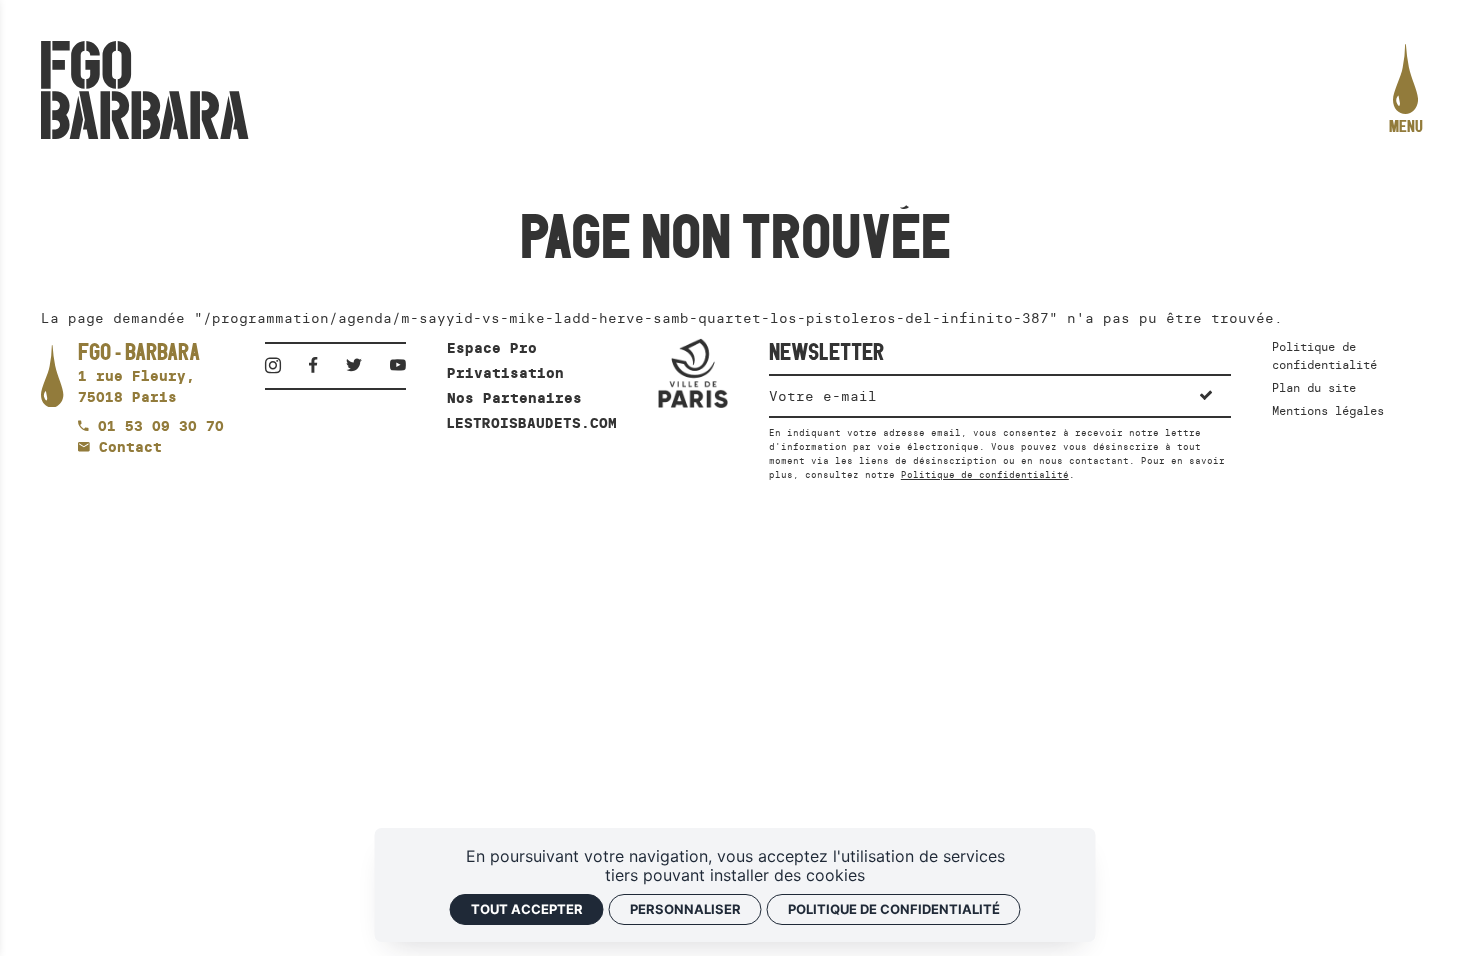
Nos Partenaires (514, 398)
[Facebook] (319, 365)
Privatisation (505, 373)
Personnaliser (685, 909)
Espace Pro (492, 348)
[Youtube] (398, 365)
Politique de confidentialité (985, 474)
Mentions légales (1328, 410)
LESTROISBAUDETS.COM (532, 423)
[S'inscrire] (1205, 395)
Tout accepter (527, 909)
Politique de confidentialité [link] (894, 909)
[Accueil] (144, 90)
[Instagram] (279, 365)
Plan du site (1314, 387)
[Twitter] (360, 365)
